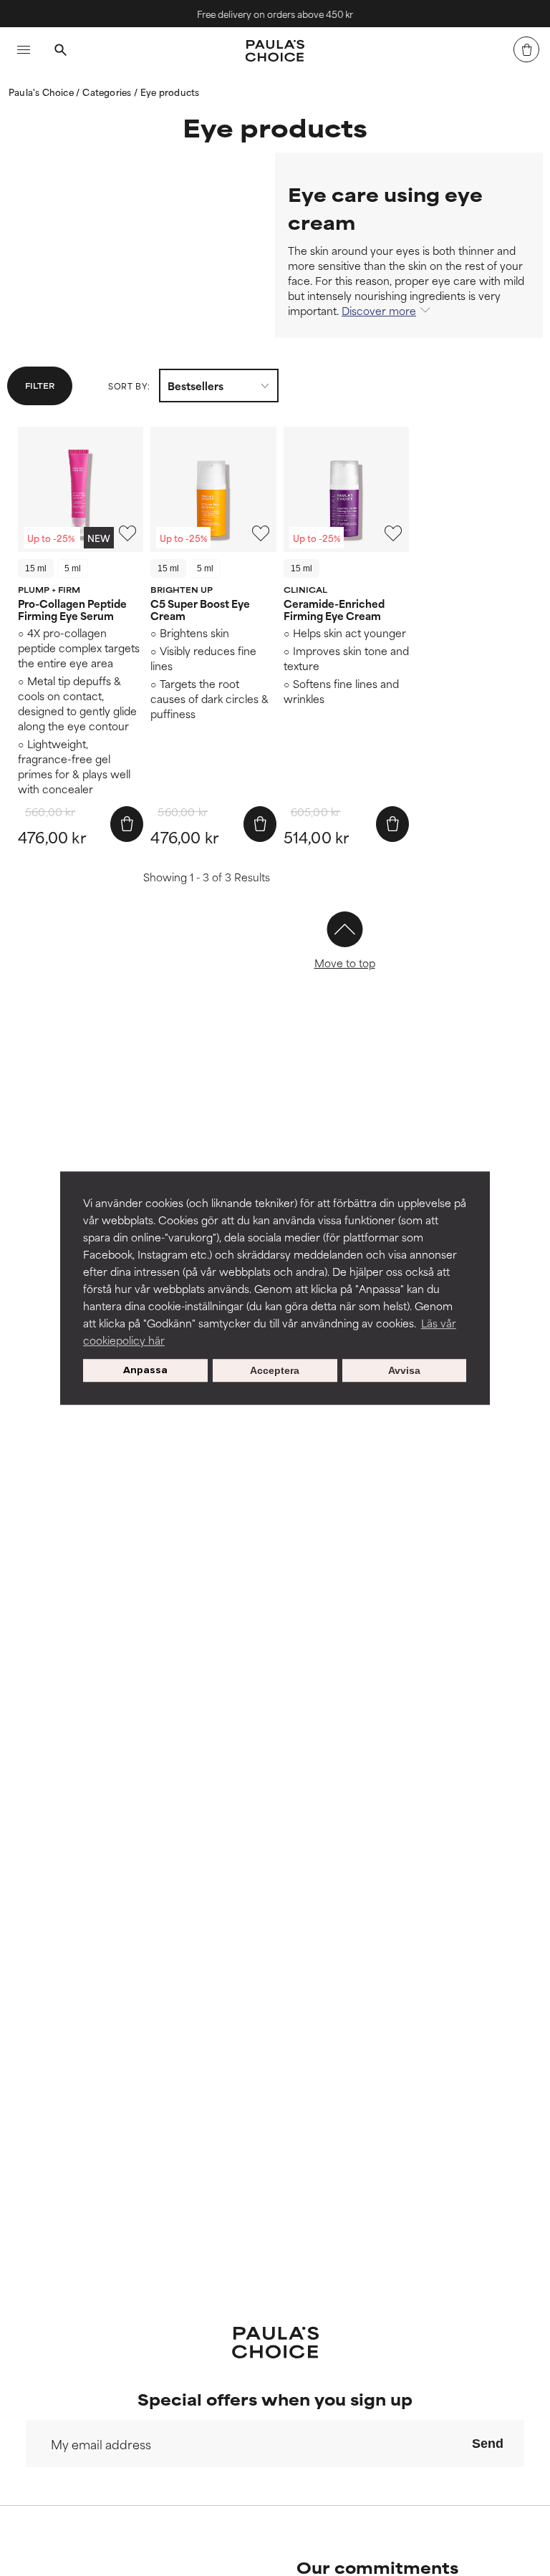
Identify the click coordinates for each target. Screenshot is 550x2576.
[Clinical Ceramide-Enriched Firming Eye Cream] (346, 489)
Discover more (379, 310)
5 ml (73, 568)
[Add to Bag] (127, 824)
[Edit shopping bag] (526, 49)
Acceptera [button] (275, 1370)
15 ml (36, 568)
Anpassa (145, 1370)
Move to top (345, 963)
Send (488, 2444)
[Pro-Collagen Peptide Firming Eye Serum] (81, 489)
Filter (40, 385)
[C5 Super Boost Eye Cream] (213, 489)
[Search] (60, 52)
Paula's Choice (42, 92)
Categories (108, 92)
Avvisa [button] (404, 1370)
